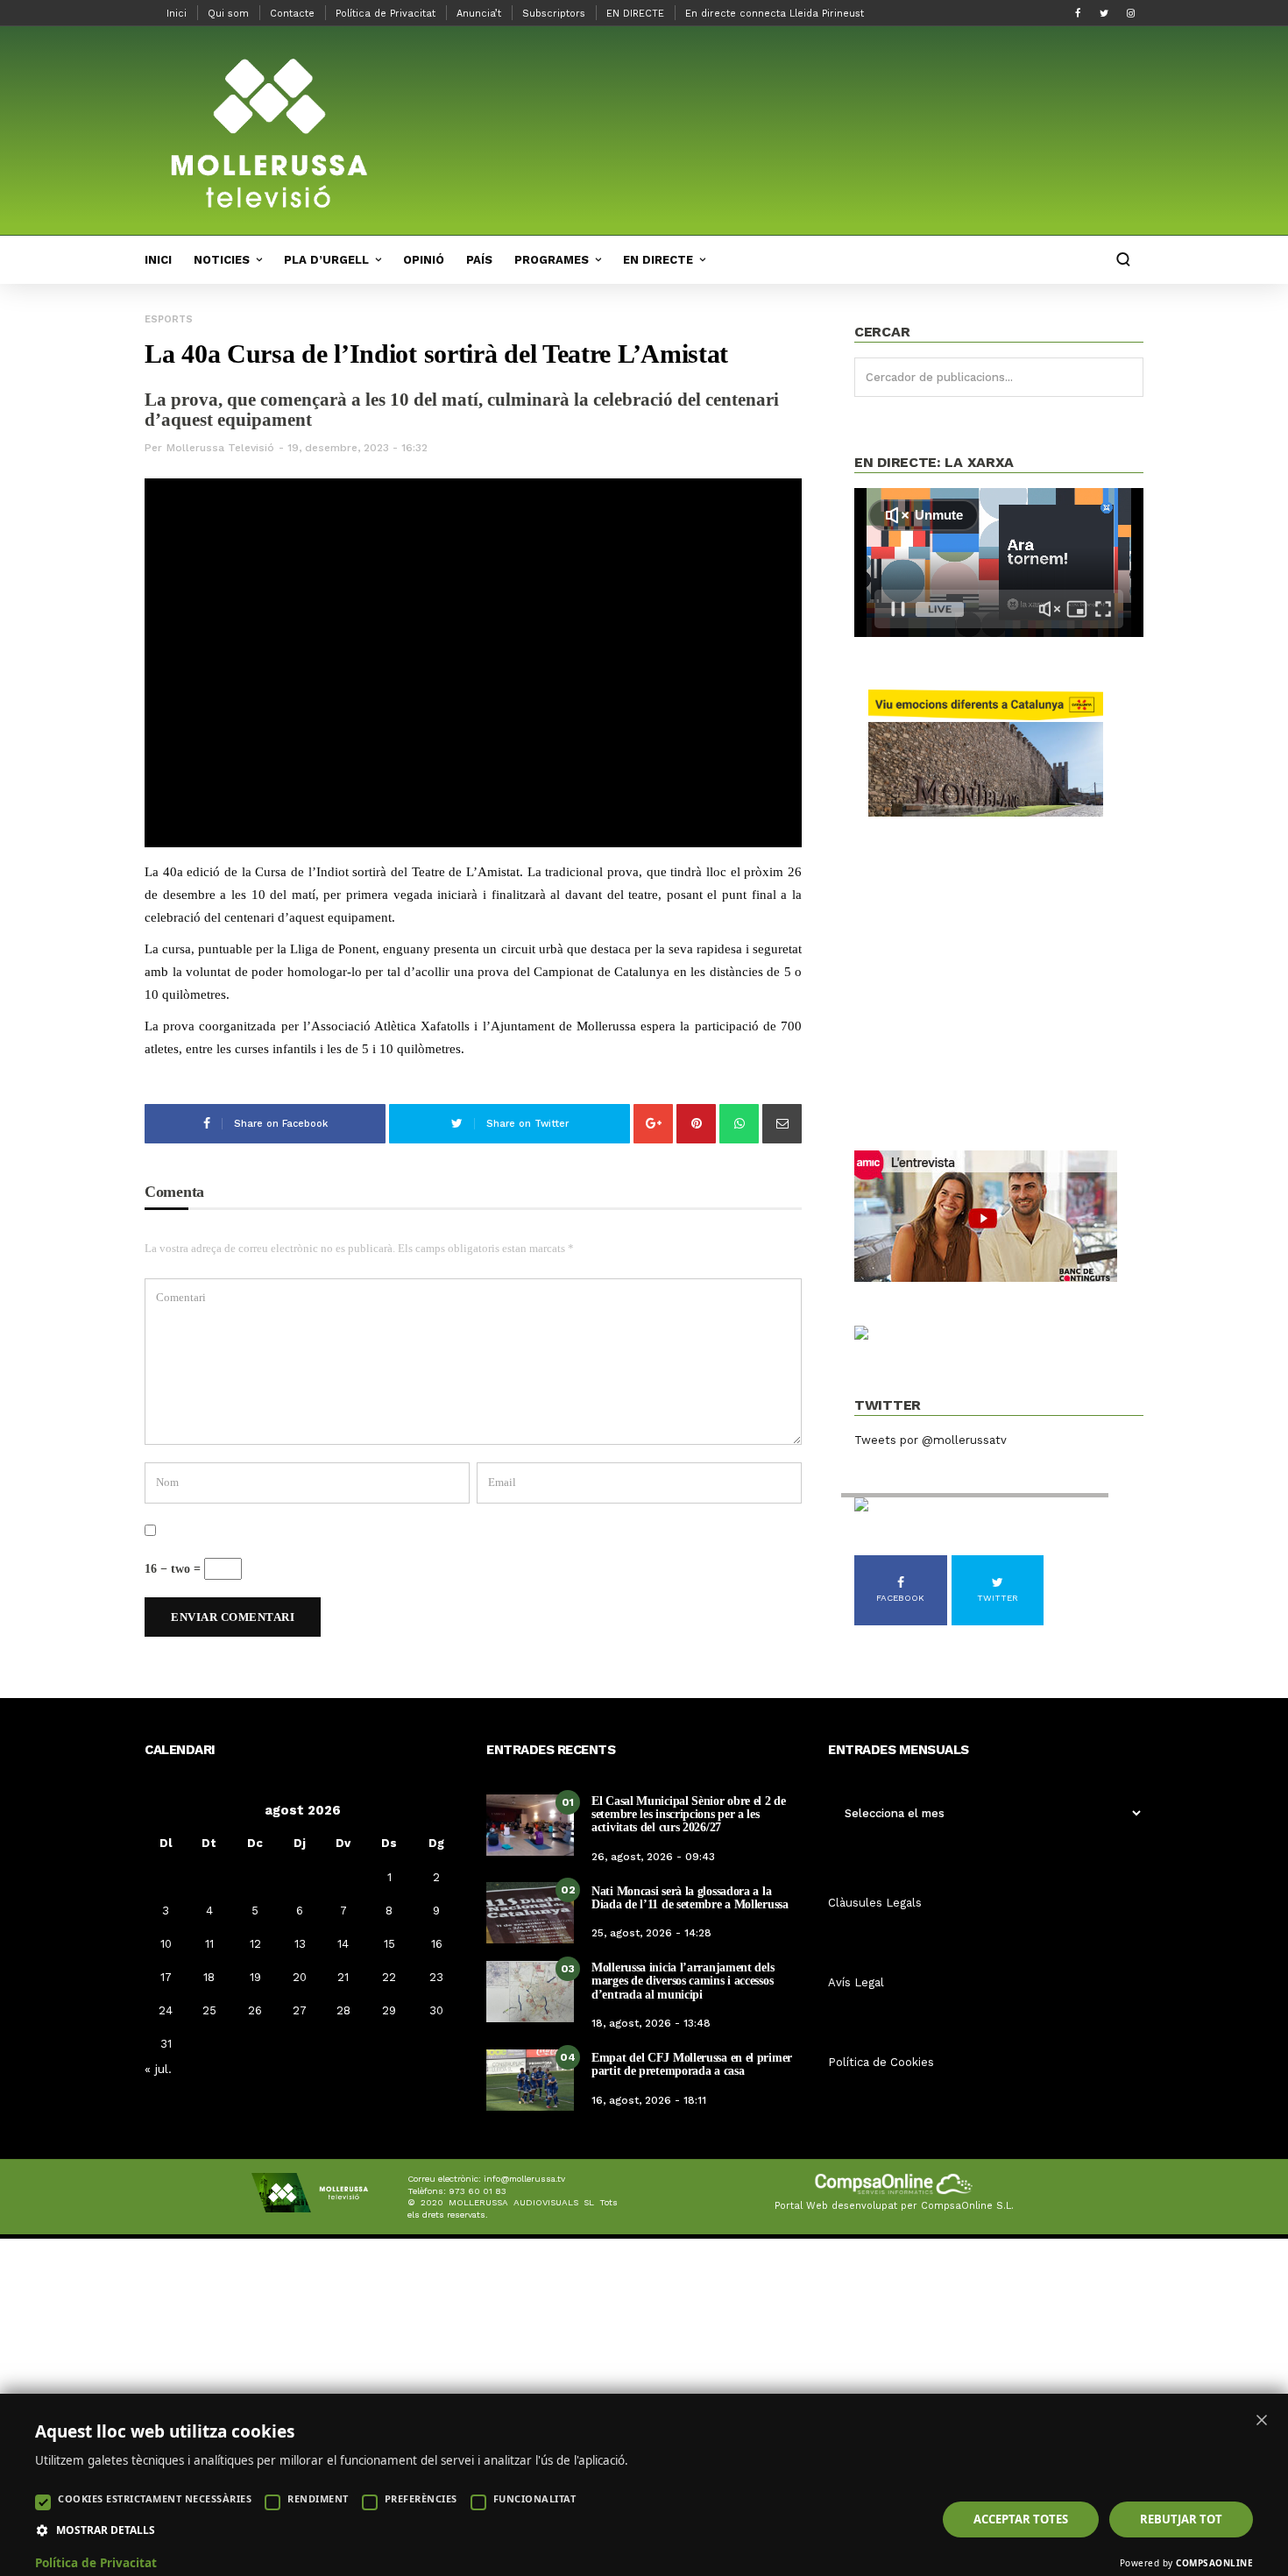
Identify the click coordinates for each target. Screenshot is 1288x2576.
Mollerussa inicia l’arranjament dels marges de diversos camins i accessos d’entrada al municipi (683, 1981)
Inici (177, 14)
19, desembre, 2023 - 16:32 (357, 448)
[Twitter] (1104, 13)
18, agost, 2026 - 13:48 (651, 2023)
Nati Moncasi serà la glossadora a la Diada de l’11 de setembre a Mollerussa (690, 1898)
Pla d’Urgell (326, 260)
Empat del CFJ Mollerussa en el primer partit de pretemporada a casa (692, 2064)
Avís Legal (856, 1982)
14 (343, 1944)
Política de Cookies (881, 2062)
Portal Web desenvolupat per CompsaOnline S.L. (894, 2206)
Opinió (424, 260)
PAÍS (479, 260)
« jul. (158, 2069)
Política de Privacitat (386, 14)
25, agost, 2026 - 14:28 (651, 1933)
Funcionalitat (535, 2498)
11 (209, 1944)
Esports (169, 319)
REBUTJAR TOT (1181, 2519)
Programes (552, 260)
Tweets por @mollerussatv (931, 1440)
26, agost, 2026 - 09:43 (653, 1857)
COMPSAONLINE (1214, 2563)
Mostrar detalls (106, 2530)
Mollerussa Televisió (220, 448)
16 (437, 1944)
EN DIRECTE (635, 14)
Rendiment (318, 2498)
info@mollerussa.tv (524, 2179)
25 (209, 2010)
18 (209, 1977)
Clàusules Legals (875, 1903)
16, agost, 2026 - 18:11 (649, 2100)
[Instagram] (1130, 13)
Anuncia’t (479, 14)
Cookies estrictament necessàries (155, 2498)
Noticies (222, 260)
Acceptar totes (1021, 2519)
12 (255, 1944)
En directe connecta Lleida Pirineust (775, 14)
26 (255, 2010)
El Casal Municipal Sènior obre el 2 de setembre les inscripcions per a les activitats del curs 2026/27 (689, 1815)
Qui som (228, 14)
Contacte (292, 14)
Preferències (421, 2498)
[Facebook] (1078, 13)
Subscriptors (554, 14)
